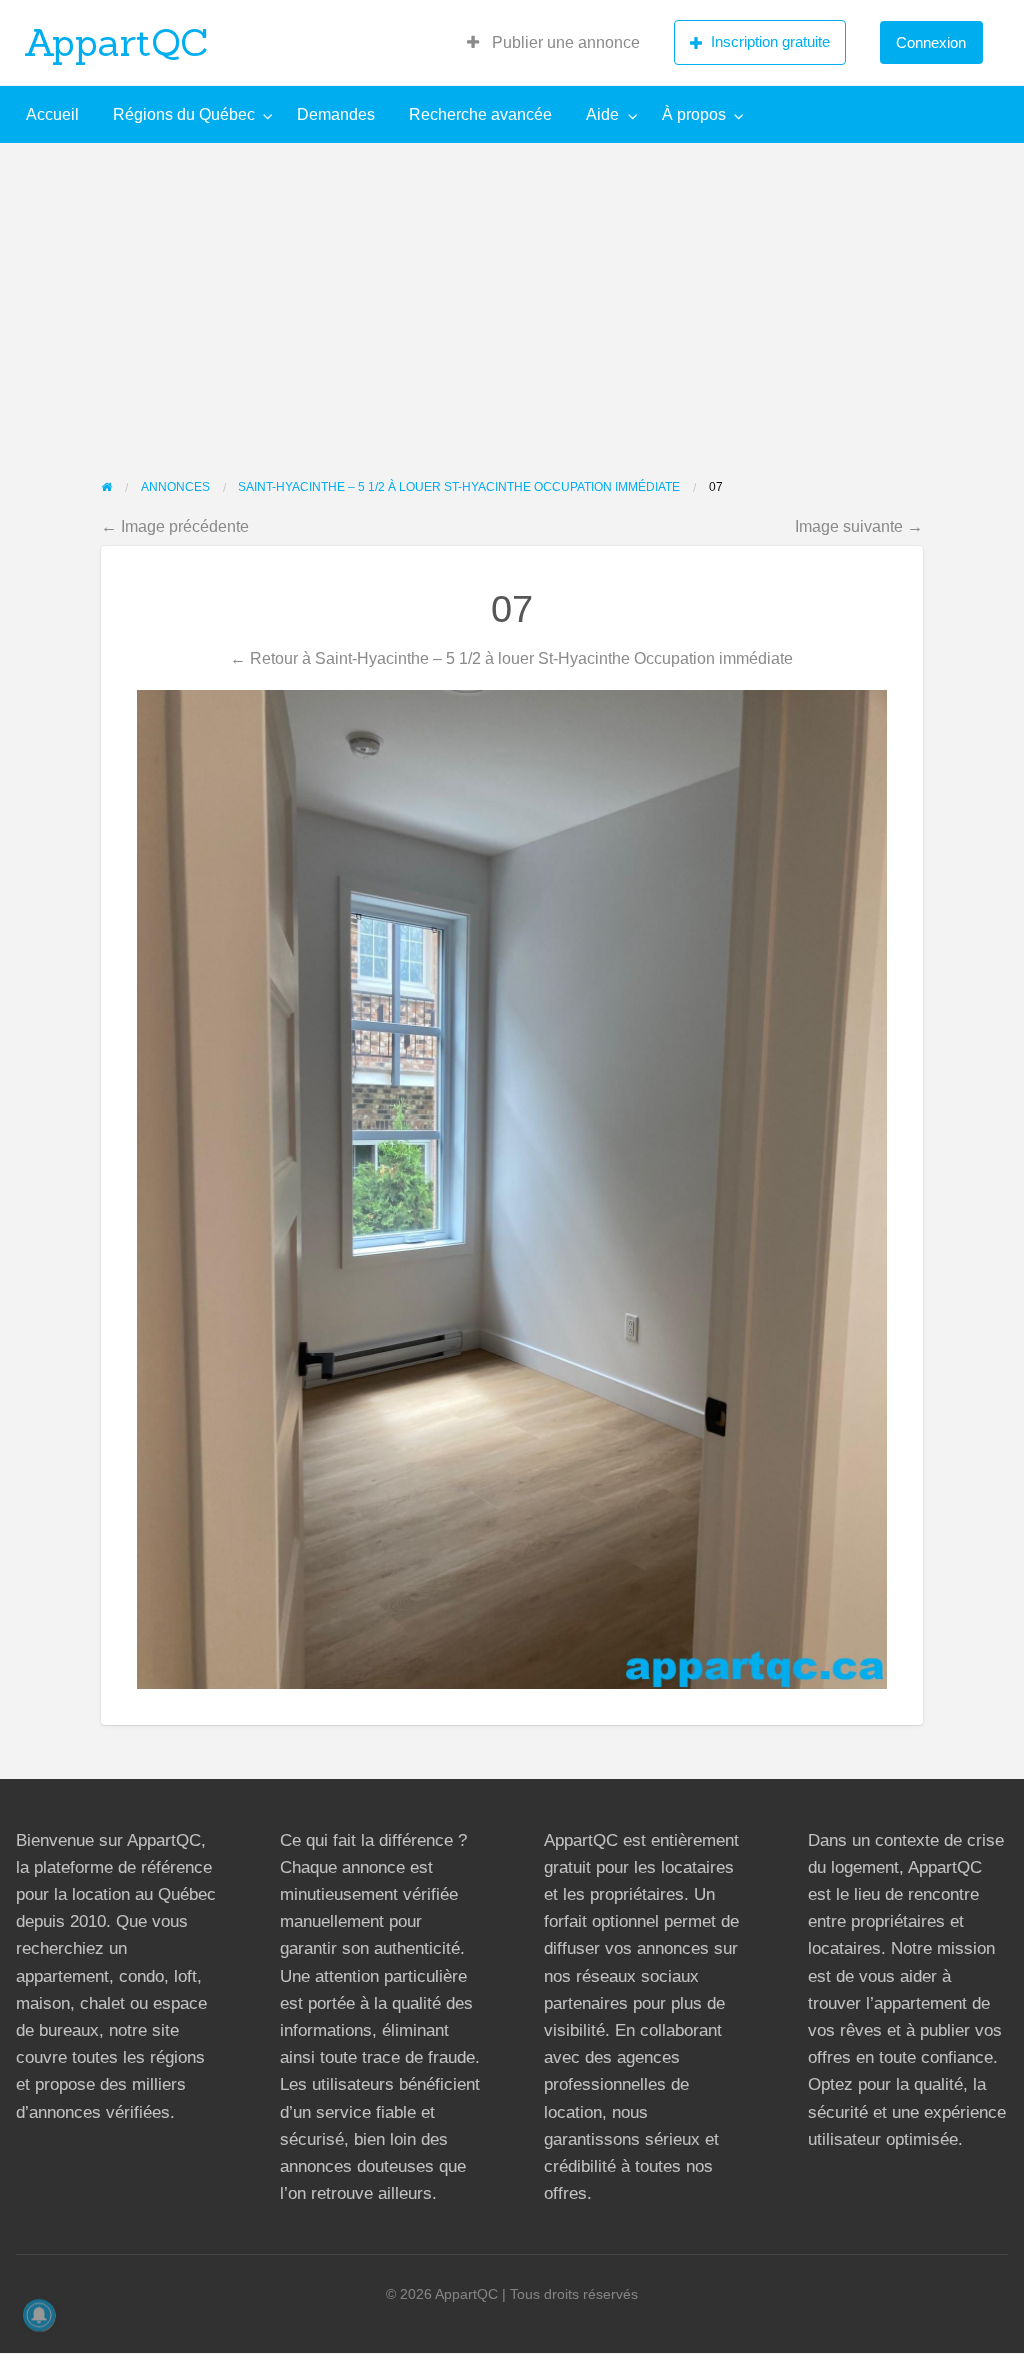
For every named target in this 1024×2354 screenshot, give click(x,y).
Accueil (52, 114)
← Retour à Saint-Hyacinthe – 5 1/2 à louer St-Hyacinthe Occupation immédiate (511, 658)
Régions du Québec (184, 114)
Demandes (336, 114)
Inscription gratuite (770, 41)
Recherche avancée (480, 114)
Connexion (931, 42)
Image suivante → (859, 526)
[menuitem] (553, 43)
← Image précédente (175, 526)
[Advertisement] (512, 293)
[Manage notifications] (39, 2315)
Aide (602, 114)
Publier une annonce (564, 42)
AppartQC (116, 42)
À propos (694, 114)
